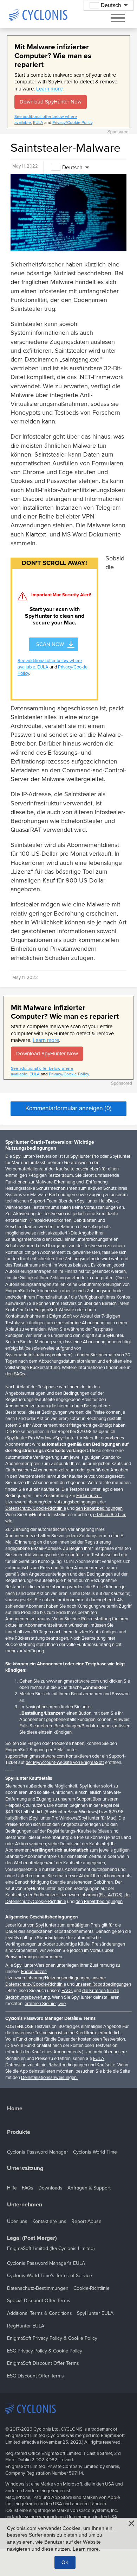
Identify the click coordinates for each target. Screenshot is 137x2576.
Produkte (19, 2132)
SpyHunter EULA (95, 2313)
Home (15, 2109)
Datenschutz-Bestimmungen (38, 2288)
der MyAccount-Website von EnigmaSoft (65, 1763)
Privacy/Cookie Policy (72, 122)
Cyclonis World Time (95, 2152)
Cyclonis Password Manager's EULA (46, 2263)
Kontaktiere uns (49, 2221)
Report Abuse (86, 2221)
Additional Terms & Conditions (40, 2313)
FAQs (67, 1991)
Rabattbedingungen (68, 2065)
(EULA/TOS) (110, 1895)
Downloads (50, 2188)
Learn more (49, 89)
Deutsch (72, 168)
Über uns (17, 2221)
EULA (38, 122)
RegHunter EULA (26, 2326)
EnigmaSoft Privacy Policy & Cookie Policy (52, 2338)
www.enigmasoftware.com (73, 1681)
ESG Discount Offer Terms (35, 2376)
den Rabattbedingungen (99, 1508)
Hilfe (12, 2188)
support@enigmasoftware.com (35, 1756)
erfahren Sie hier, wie (45, 2004)
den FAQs (15, 1374)
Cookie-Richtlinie (92, 2288)
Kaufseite (106, 2065)
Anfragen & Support (89, 2188)
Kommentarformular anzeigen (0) (68, 1108)
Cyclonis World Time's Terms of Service (50, 2276)
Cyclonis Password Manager (38, 2152)
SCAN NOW (50, 644)
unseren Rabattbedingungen (103, 1984)
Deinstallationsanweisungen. (49, 2078)
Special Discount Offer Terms (39, 2301)
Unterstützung (25, 2169)
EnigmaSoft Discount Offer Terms (43, 2363)
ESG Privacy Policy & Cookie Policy (45, 2351)
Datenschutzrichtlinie (26, 2065)
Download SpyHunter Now (51, 102)
